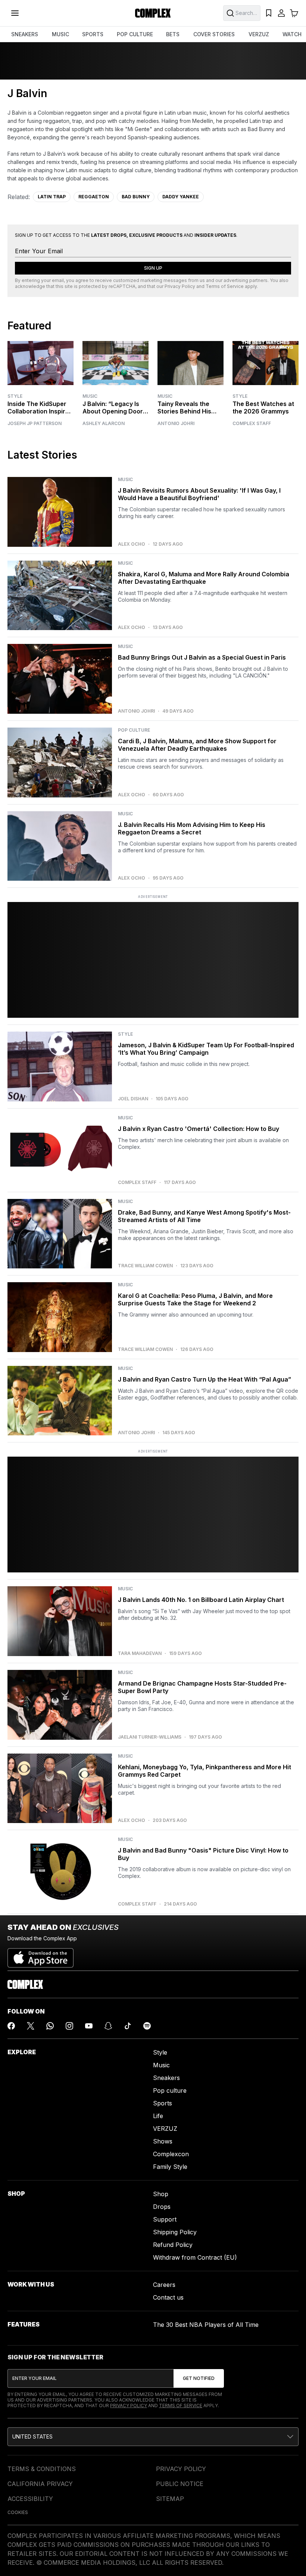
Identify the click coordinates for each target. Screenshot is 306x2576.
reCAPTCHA (122, 286)
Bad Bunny (136, 197)
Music (90, 396)
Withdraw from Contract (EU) (195, 2257)
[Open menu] (15, 13)
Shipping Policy (175, 2232)
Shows (163, 2141)
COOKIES (18, 2512)
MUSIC (60, 34)
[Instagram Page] (69, 2026)
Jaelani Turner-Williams (150, 1737)
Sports (163, 2103)
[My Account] (281, 13)
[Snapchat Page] (108, 2026)
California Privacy (40, 2484)
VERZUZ (259, 34)
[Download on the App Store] (40, 1955)
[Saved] (269, 13)
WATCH (292, 34)
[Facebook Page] (11, 2026)
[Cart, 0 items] (294, 13)
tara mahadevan (140, 1653)
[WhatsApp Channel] (50, 2026)
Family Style (170, 2167)
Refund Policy (173, 2245)
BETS (173, 34)
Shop (161, 2194)
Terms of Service (225, 286)
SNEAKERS (25, 34)
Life (158, 2116)
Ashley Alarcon (104, 424)
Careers (164, 2285)
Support (165, 2219)
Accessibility (30, 2499)
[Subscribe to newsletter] (199, 2378)
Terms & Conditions (42, 2469)
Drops (162, 2207)
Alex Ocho (132, 544)
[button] (153, 2437)
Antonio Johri (176, 424)
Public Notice (180, 2484)
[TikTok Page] (128, 2026)
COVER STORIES (214, 34)
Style (15, 396)
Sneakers (166, 2078)
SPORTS (93, 34)
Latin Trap (52, 197)
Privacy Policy (180, 286)
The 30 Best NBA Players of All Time (206, 2325)
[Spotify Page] (147, 2026)
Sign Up (153, 268)
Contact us (168, 2297)
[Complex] (153, 13)
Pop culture (170, 2090)
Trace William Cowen (145, 1266)
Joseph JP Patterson (35, 424)
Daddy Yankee (181, 197)
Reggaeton (94, 197)
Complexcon (171, 2154)
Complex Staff (252, 424)
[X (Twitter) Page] (31, 2026)
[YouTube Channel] (89, 2026)
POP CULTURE (135, 34)
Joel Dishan (133, 1099)
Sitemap (170, 2499)
